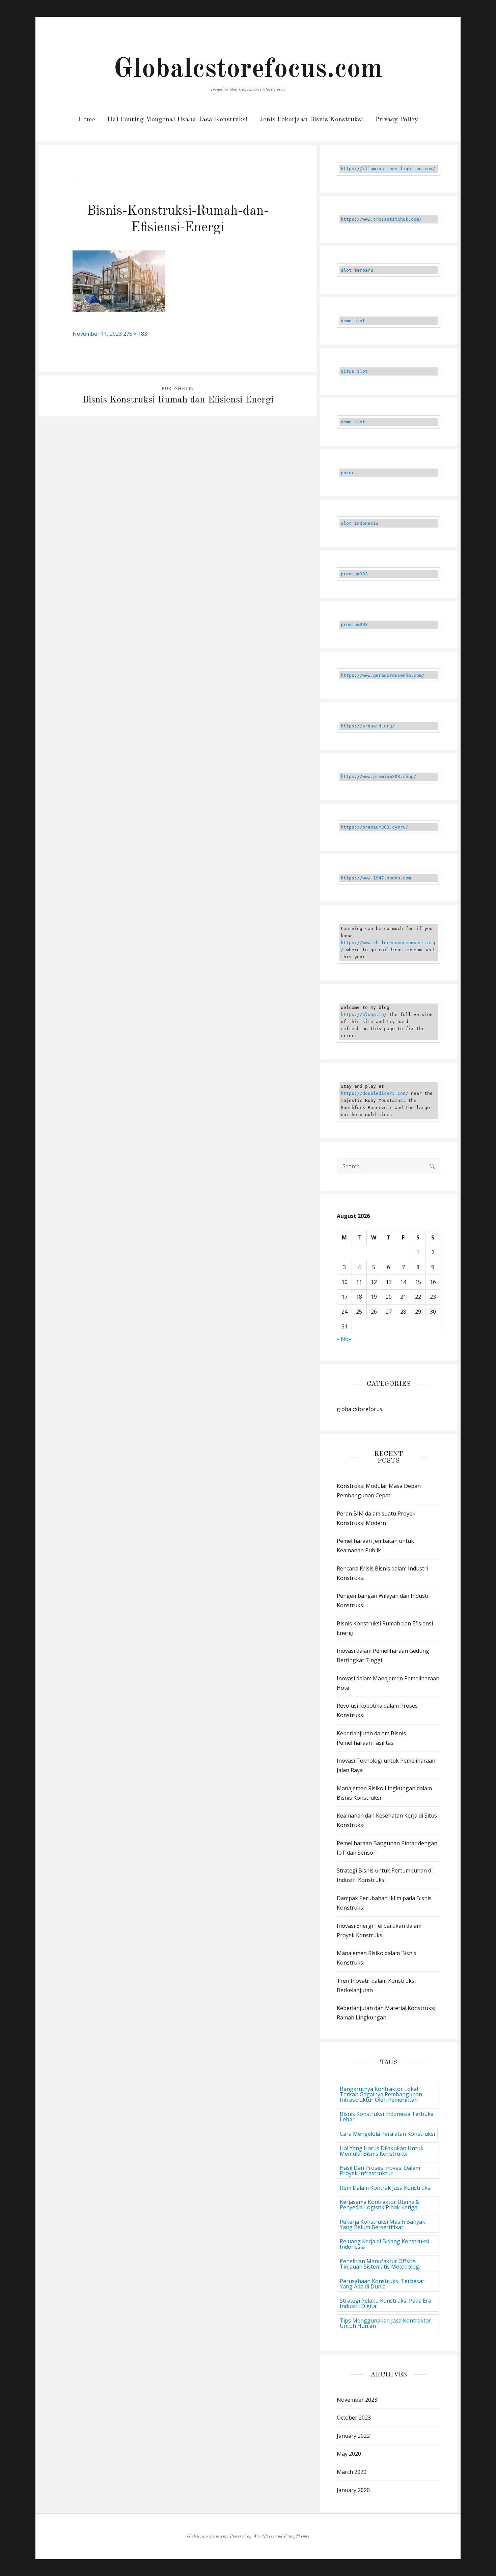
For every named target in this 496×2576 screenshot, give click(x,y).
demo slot (353, 321)
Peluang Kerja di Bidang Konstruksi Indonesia (384, 2244)
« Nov (344, 1339)
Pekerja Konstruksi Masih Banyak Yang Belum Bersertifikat (382, 2224)
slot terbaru (357, 270)
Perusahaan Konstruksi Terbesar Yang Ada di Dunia (382, 2284)
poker (348, 473)
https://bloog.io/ (364, 1014)
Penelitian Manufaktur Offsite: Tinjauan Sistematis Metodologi (380, 2264)
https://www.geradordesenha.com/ (383, 675)
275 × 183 (135, 334)
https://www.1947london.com (376, 878)
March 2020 (352, 2472)
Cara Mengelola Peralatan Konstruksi (387, 2134)
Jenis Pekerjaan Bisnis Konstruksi (311, 120)
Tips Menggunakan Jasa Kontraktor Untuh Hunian (385, 2323)
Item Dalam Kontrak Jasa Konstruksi (386, 2188)
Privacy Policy (396, 120)
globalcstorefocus (360, 1409)
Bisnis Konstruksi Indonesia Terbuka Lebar (387, 2117)
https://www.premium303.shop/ (379, 776)
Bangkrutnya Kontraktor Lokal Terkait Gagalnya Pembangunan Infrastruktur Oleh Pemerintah (381, 2094)
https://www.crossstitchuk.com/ (381, 219)
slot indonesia (360, 523)
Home (87, 120)
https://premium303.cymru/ (375, 827)
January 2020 (353, 2490)
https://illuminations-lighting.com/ (388, 169)
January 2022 (353, 2436)
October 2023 (354, 2418)
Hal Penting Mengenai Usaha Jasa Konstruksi (177, 120)
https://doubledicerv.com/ (375, 1093)
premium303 (354, 574)
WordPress (263, 2536)
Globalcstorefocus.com (248, 70)
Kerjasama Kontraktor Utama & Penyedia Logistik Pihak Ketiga (380, 2205)
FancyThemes (297, 2536)
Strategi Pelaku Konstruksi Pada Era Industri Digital (385, 2303)
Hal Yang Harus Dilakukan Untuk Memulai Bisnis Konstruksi (382, 2151)
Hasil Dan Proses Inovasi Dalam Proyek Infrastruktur (380, 2170)
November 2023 (357, 2400)
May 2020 (349, 2454)
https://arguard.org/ (368, 726)
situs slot (354, 371)
